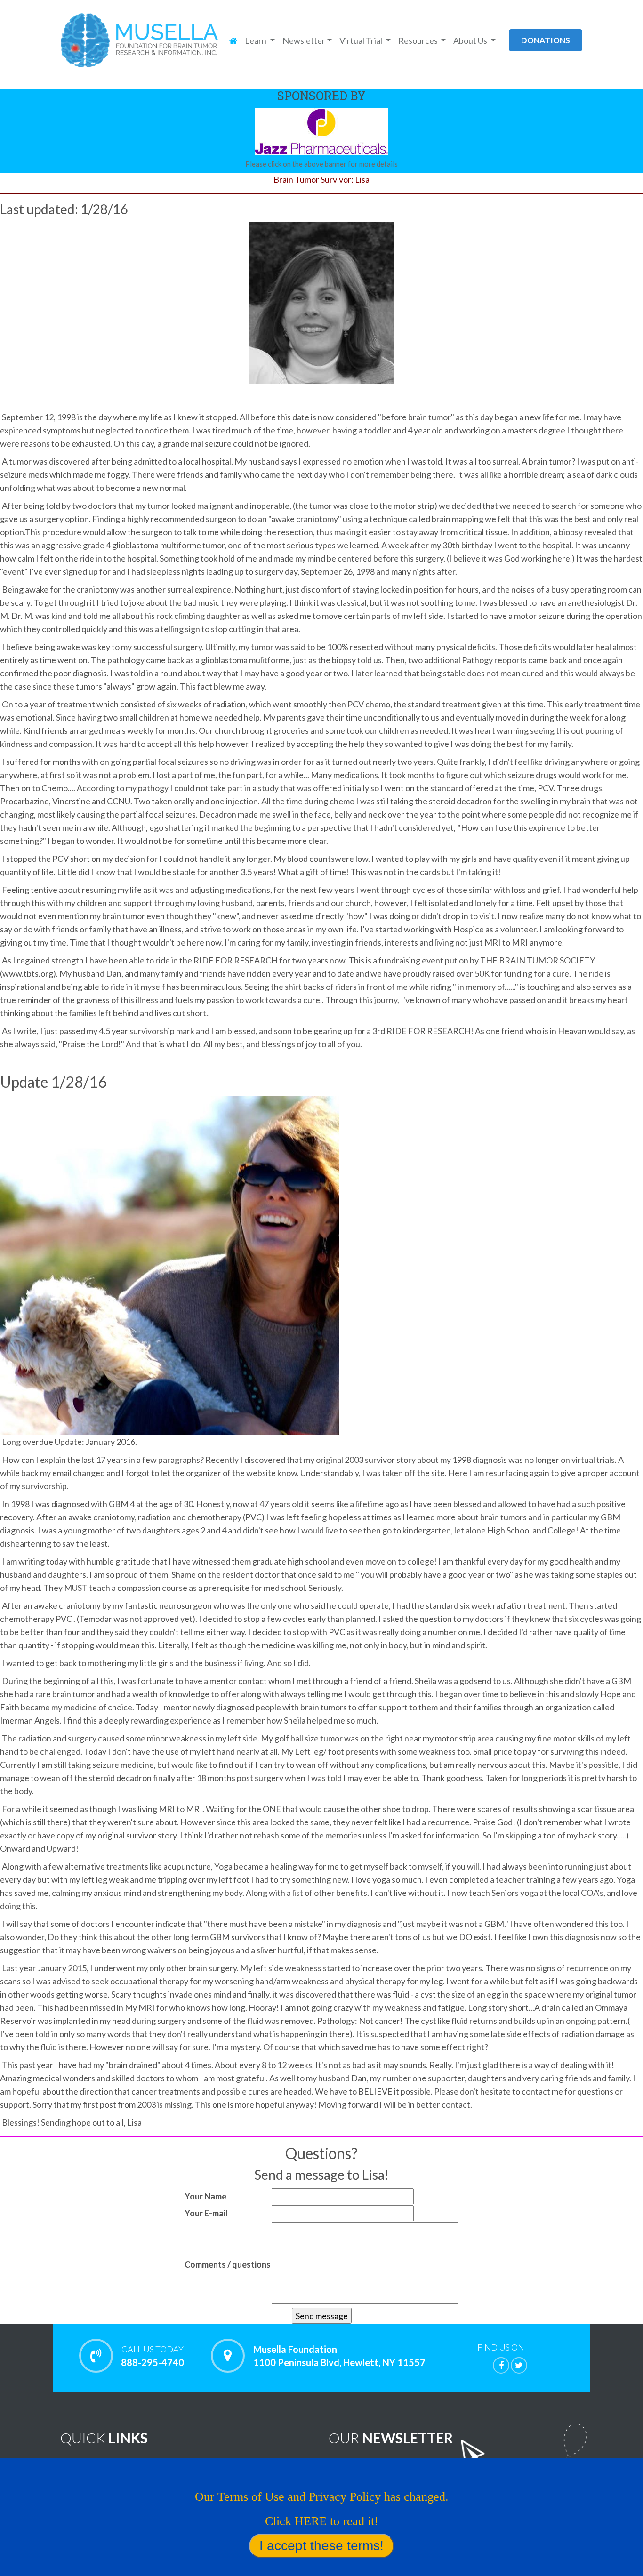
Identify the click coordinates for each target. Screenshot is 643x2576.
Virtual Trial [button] (362, 40)
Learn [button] (256, 40)
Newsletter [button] (304, 40)
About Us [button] (471, 40)
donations (546, 40)
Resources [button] (419, 40)
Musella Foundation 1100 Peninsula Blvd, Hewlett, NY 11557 (339, 2356)
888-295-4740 (153, 2356)
